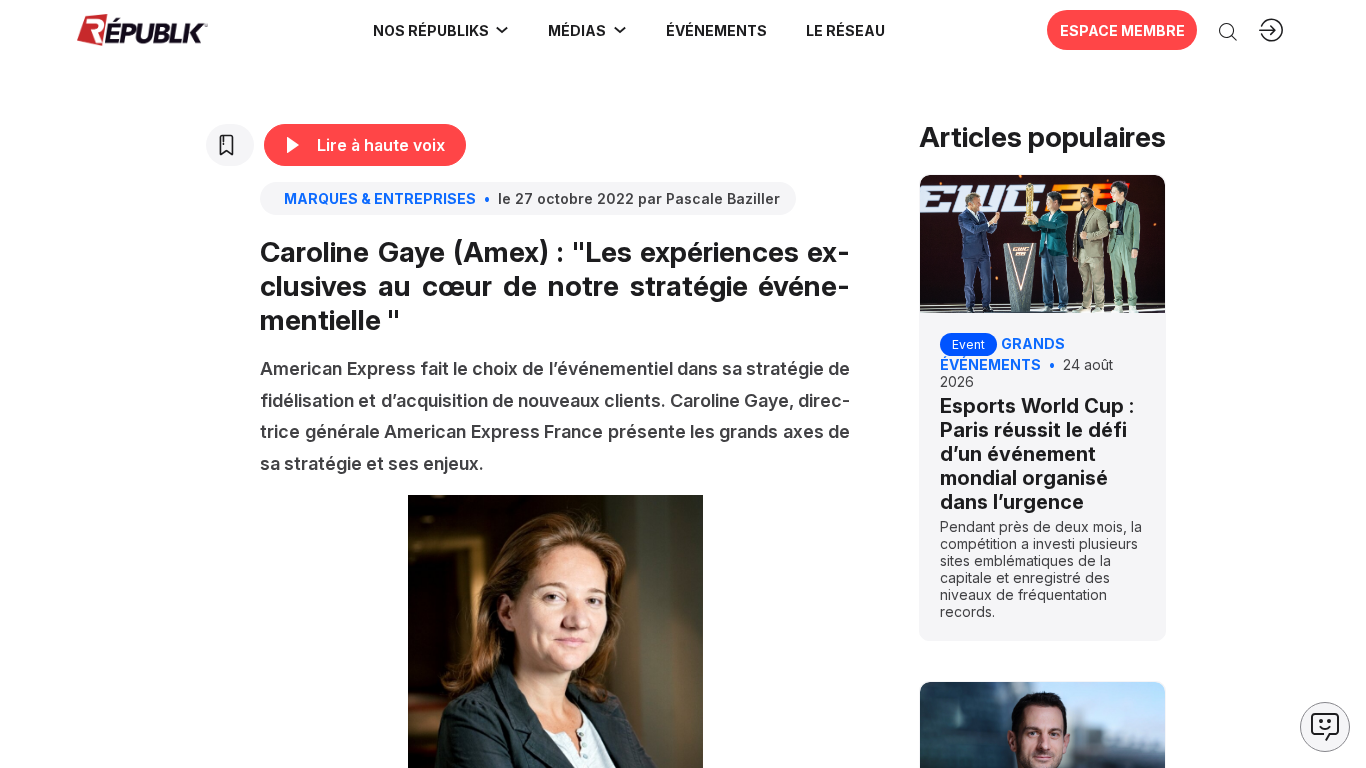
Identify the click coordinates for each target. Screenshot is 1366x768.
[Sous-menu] (502, 30)
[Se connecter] (1271, 30)
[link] (441, 30)
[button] (716, 30)
